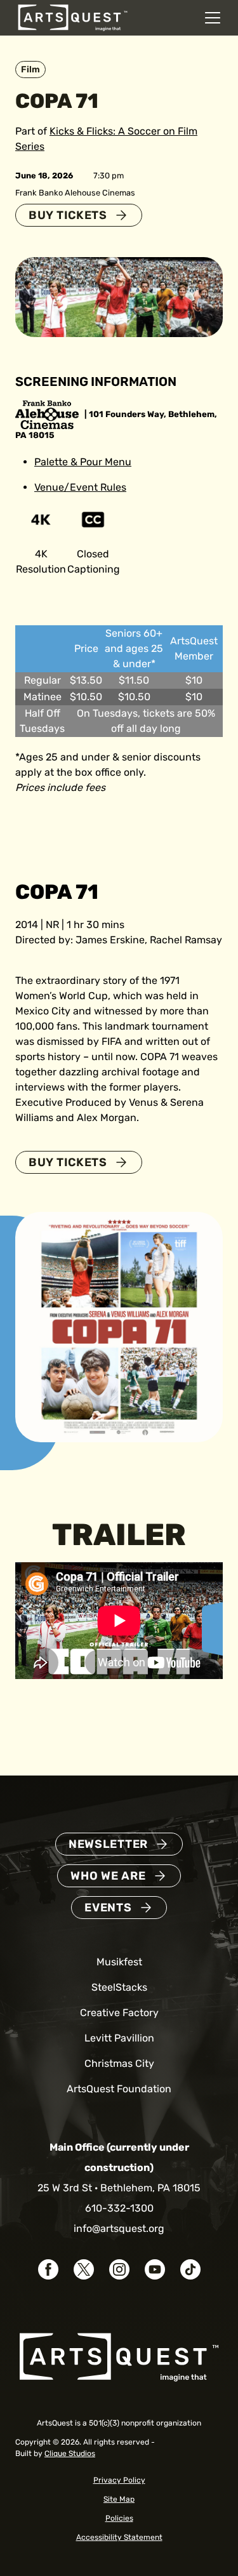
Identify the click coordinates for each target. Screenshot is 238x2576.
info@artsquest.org (119, 2228)
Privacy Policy (119, 2480)
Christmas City (119, 2063)
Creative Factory (119, 2013)
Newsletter (108, 1844)
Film (30, 70)
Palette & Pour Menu (83, 462)
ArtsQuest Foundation (119, 2089)
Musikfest (119, 1962)
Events (108, 1908)
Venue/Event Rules (80, 487)
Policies (119, 2518)
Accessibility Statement (119, 2537)
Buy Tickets (68, 215)
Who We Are (108, 1876)
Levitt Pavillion (119, 2038)
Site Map (119, 2499)
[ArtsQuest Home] (73, 17)
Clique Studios (70, 2453)
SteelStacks (119, 1987)
